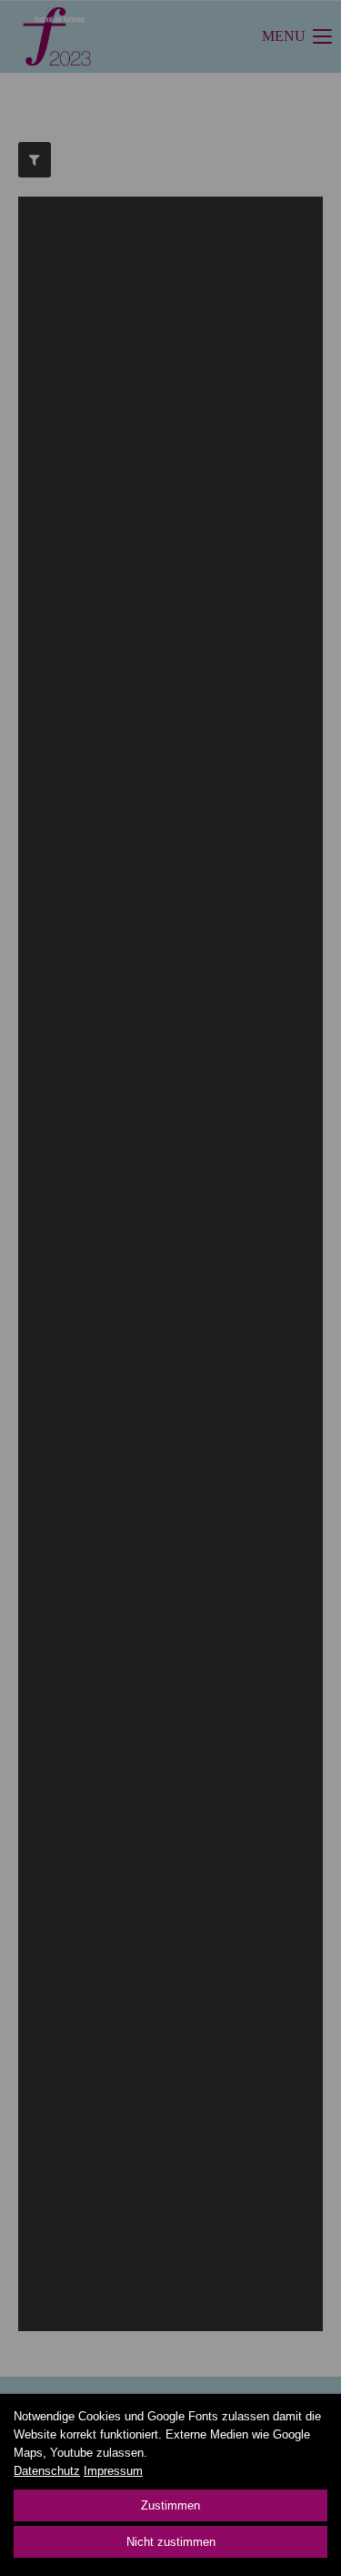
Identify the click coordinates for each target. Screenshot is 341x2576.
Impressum (113, 2471)
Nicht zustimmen (171, 2542)
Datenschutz (47, 2471)
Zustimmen (170, 2505)
